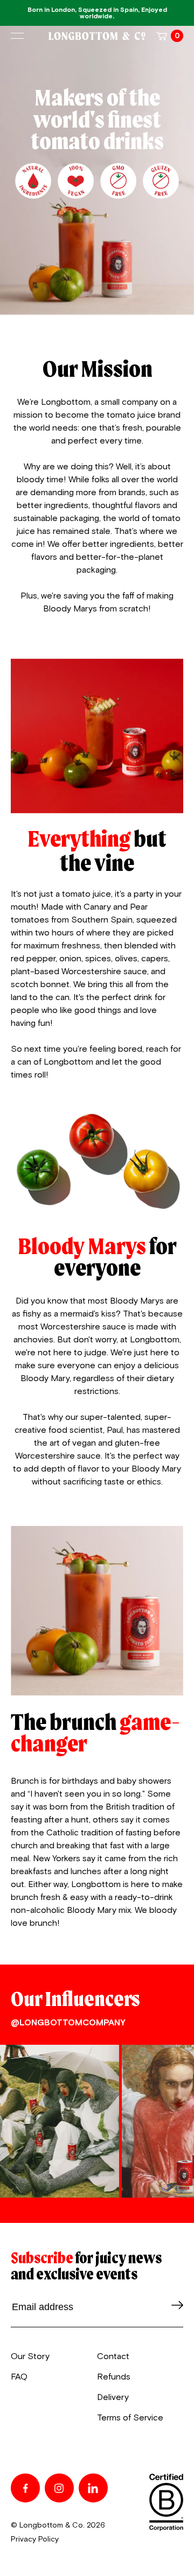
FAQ (19, 2377)
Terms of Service (130, 2418)
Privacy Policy (35, 2539)
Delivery (113, 2397)
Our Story (30, 2356)
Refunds (114, 2377)
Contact (113, 2356)
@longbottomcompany (68, 2023)
